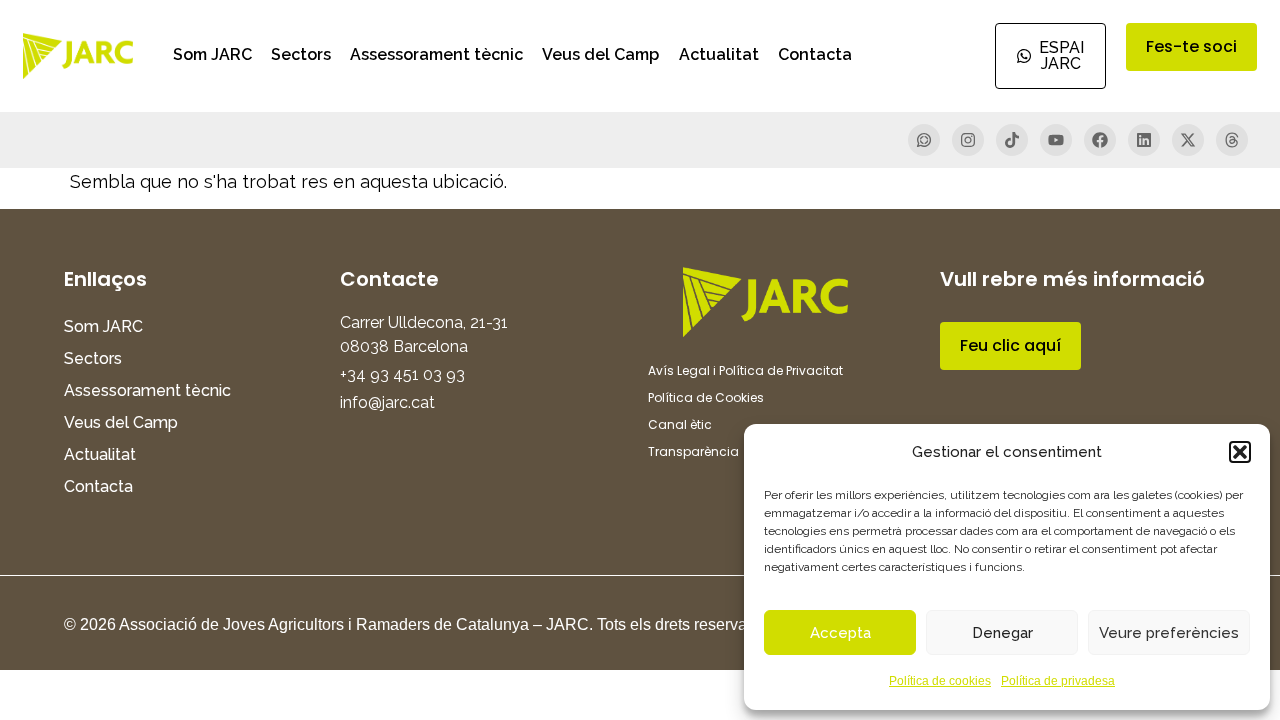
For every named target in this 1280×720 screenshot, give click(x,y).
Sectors (301, 54)
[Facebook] (1100, 140)
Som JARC (212, 54)
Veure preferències (1169, 633)
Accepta (840, 633)
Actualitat (719, 54)
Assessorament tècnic (436, 54)
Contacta (815, 54)
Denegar (1002, 633)
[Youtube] (1056, 140)
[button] (1240, 452)
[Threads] (1232, 140)
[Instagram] (968, 140)
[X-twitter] (1188, 140)
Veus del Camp (600, 54)
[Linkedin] (1144, 140)
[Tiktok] (1012, 140)
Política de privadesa (1058, 681)
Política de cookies (940, 681)
